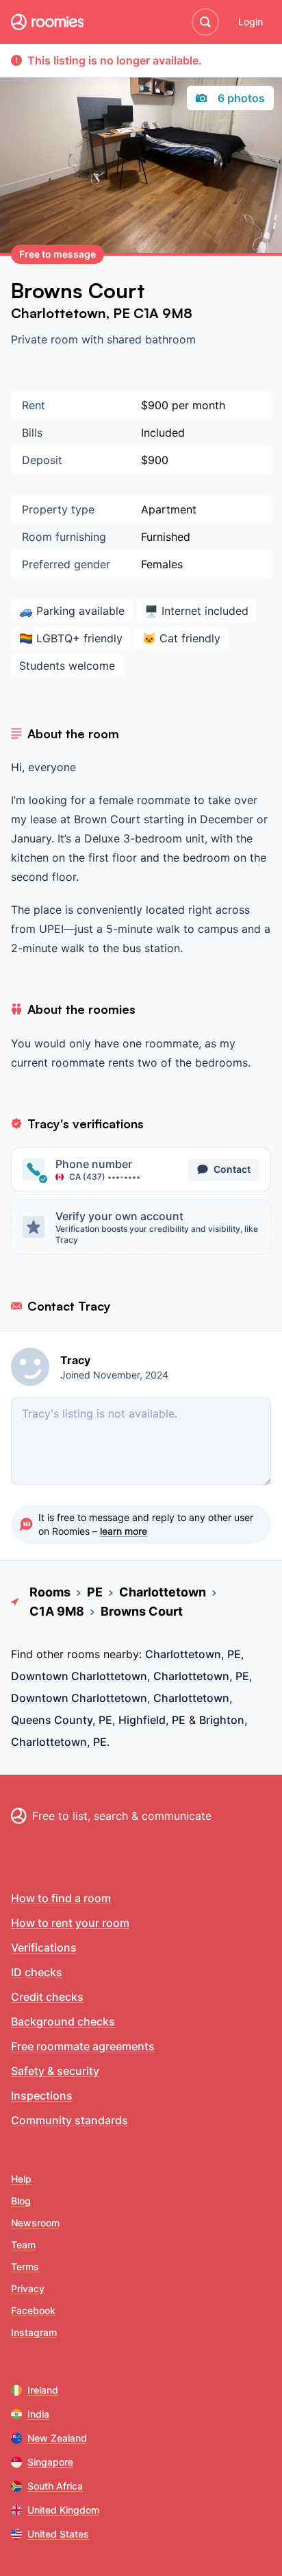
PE (123, 313)
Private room (46, 339)
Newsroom (35, 2223)
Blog (21, 2201)
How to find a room (61, 1898)
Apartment (169, 509)
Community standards (69, 2120)
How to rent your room (70, 1923)
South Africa (55, 2486)
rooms (84, 1654)
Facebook (33, 2310)
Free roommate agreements (83, 2046)
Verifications (44, 1947)
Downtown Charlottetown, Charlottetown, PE (130, 1676)
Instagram (34, 2332)
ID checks (37, 1972)
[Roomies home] (47, 22)
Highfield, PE (152, 1720)
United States (58, 2534)
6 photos (241, 98)
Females (162, 564)
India (38, 2414)
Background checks (63, 2021)
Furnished (166, 537)
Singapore (50, 2462)
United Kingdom (63, 2510)
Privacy (28, 2288)
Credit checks (47, 1997)
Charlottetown (59, 313)
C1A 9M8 (163, 313)
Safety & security (55, 2071)
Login (251, 22)
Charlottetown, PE (193, 1654)
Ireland (43, 2390)
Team (23, 2245)
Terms (25, 2267)
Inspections (42, 2095)
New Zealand (57, 2438)
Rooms (50, 1592)
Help (21, 2179)
